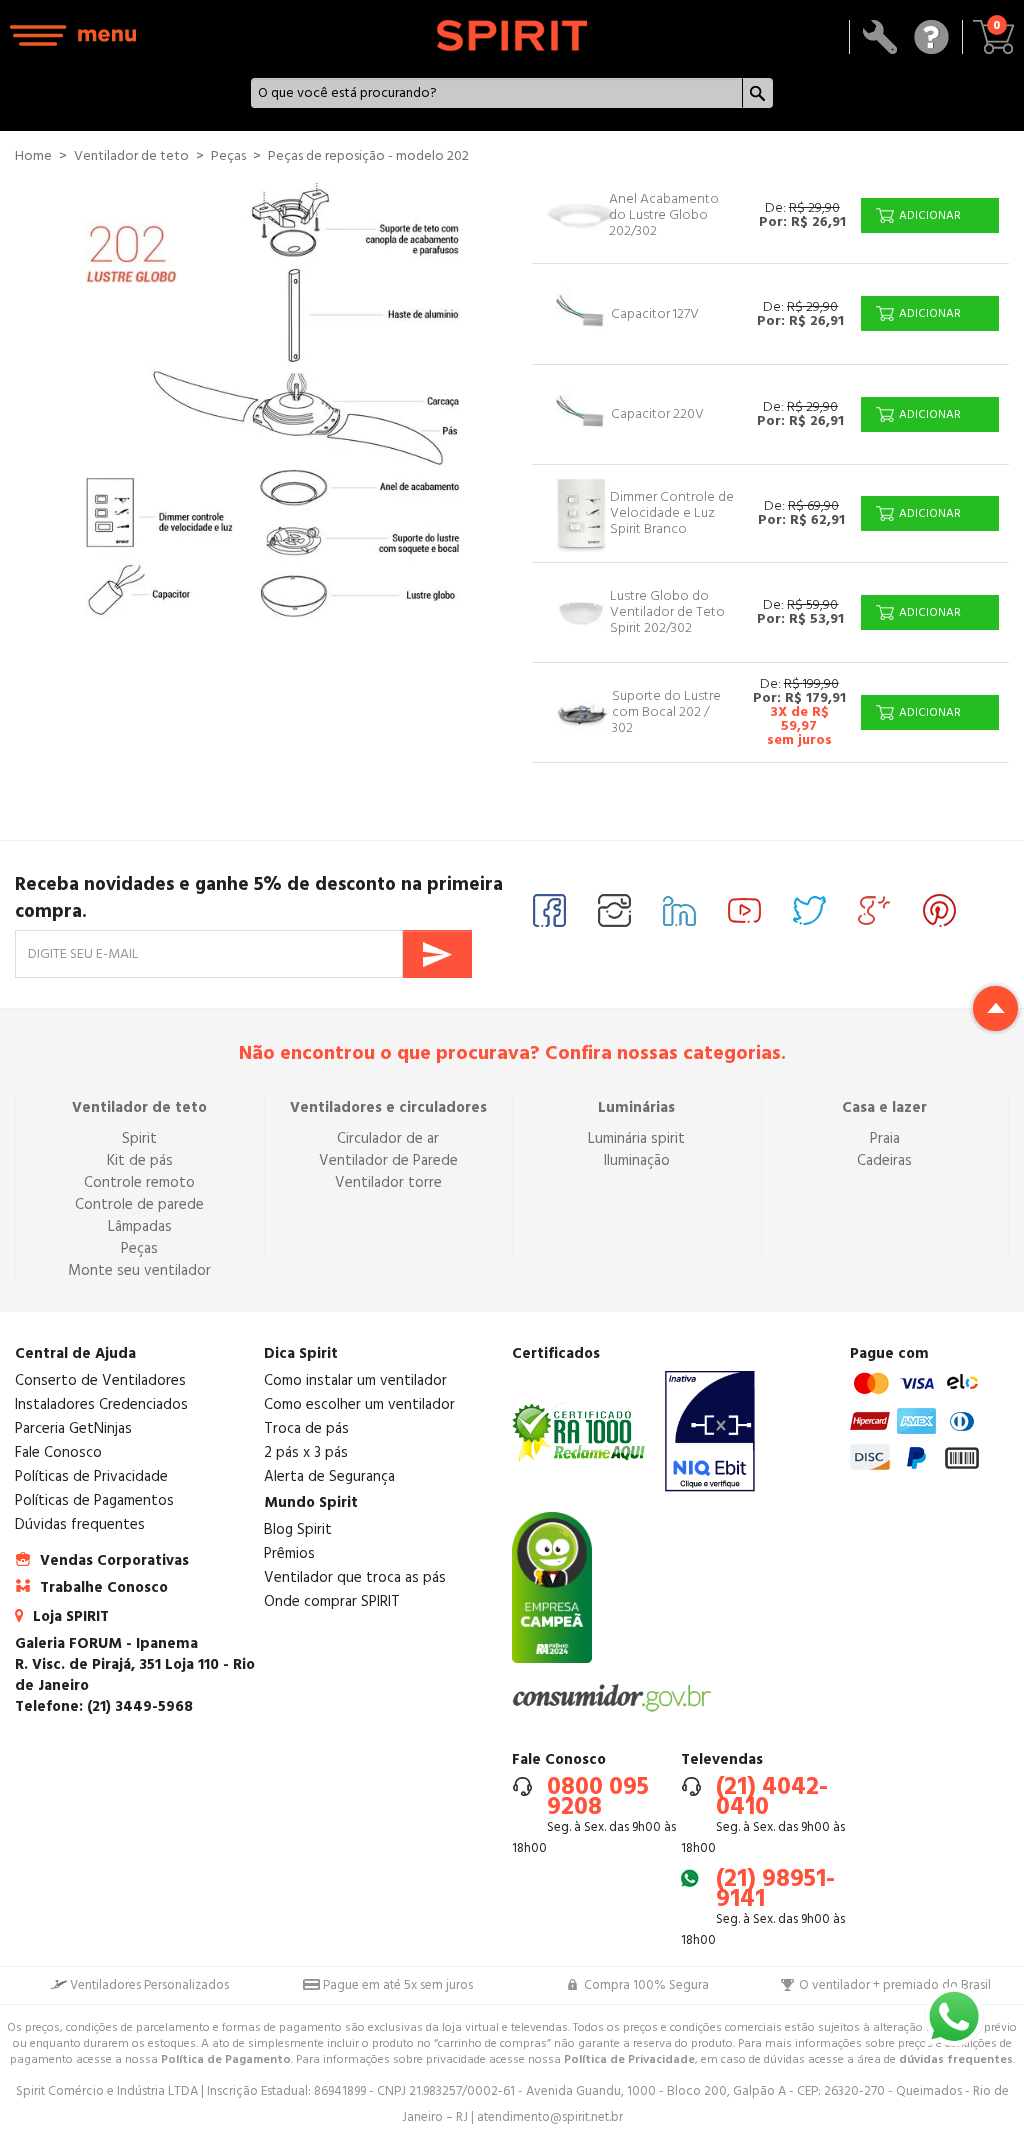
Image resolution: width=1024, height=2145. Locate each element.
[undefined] (273, 407)
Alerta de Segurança (329, 1476)
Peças (139, 1248)
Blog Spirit (298, 1529)
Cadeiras (884, 1160)
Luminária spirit (636, 1138)
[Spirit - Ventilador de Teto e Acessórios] (512, 35)
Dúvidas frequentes (80, 1524)
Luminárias (636, 1107)
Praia (885, 1138)
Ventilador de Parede (388, 1160)
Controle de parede (139, 1204)
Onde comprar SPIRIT (332, 1601)
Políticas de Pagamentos (94, 1500)
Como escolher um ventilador (359, 1404)
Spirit (139, 1138)
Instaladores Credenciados (101, 1404)
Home (33, 156)
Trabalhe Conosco (104, 1587)
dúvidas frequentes (956, 2059)
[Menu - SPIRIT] (74, 35)
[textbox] (497, 93)
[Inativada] (710, 1431)
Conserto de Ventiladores (100, 1380)
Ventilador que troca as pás (355, 1577)
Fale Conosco (58, 1452)
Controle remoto (139, 1182)
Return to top (995, 1008)
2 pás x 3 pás (306, 1452)
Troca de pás (306, 1428)
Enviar (437, 954)
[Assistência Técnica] (880, 37)
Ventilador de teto (139, 1107)
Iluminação (637, 1160)
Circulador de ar (388, 1138)
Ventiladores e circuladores (388, 1107)
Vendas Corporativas (114, 1560)
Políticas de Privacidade (91, 1476)
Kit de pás (140, 1160)
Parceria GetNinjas (73, 1428)
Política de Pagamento (226, 2059)
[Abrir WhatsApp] (954, 2017)
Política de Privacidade (629, 2059)
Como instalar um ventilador (355, 1380)
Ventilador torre (388, 1182)
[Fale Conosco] (931, 37)
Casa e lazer (884, 1107)
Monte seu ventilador (139, 1270)
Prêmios (289, 1553)
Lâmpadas (140, 1226)
